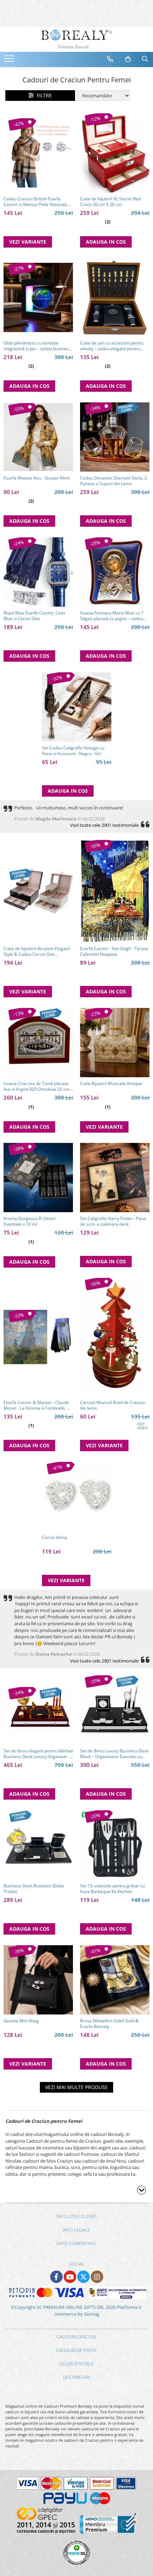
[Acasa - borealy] (76, 39)
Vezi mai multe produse (76, 2087)
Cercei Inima (54, 1538)
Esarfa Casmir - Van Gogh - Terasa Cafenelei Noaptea (114, 951)
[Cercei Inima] (77, 1496)
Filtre (43, 95)
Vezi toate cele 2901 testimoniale (104, 825)
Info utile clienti (76, 2216)
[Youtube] (70, 2277)
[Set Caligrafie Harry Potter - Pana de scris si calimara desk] (115, 1178)
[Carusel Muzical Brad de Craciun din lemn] (115, 1337)
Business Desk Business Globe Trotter (34, 1889)
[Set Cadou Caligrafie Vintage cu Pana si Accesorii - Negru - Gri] (77, 707)
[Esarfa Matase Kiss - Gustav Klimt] (38, 437)
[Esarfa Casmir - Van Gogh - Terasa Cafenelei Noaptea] (115, 891)
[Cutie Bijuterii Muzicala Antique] (115, 1043)
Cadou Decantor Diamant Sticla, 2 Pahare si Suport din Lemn (114, 481)
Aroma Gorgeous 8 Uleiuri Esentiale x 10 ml (30, 1221)
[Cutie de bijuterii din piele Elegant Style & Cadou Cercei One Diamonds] (38, 891)
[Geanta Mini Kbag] (38, 1980)
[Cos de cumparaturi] (128, 59)
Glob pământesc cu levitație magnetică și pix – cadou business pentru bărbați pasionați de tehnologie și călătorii (37, 346)
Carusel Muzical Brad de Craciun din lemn (112, 1405)
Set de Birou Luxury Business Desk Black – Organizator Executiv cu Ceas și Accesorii (114, 1754)
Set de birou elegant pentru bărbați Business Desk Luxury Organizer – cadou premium (38, 1754)
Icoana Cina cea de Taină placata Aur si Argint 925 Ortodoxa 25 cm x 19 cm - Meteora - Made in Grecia (38, 1086)
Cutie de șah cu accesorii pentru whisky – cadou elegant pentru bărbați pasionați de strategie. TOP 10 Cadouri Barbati (114, 346)
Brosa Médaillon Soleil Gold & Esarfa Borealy (109, 2024)
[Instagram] (97, 2277)
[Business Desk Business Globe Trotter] (38, 1845)
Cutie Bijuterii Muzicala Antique (111, 1084)
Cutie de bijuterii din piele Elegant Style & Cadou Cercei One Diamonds (37, 951)
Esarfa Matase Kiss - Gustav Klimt (37, 478)
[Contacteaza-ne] (110, 59)
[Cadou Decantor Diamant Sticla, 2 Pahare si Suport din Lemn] (115, 437)
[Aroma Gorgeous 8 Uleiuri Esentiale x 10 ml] (38, 1178)
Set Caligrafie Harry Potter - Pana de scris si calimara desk (113, 1221)
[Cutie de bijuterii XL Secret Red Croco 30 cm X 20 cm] (115, 153)
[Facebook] (56, 2277)
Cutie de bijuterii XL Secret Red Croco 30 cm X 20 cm (110, 202)
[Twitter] (83, 2277)
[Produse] (10, 61)
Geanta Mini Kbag (21, 2021)
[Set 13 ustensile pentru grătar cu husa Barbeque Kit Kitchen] (115, 1845)
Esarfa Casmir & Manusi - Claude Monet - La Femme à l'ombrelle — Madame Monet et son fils (37, 1405)
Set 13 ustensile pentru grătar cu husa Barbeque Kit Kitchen (112, 1889)
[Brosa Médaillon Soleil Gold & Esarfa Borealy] (115, 1980)
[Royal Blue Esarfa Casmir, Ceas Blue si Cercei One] (38, 572)
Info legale (76, 2230)
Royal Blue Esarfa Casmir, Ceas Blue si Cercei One (35, 616)
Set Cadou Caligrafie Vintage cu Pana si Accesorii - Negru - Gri (73, 751)
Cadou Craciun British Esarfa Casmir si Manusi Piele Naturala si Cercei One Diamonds (37, 202)
